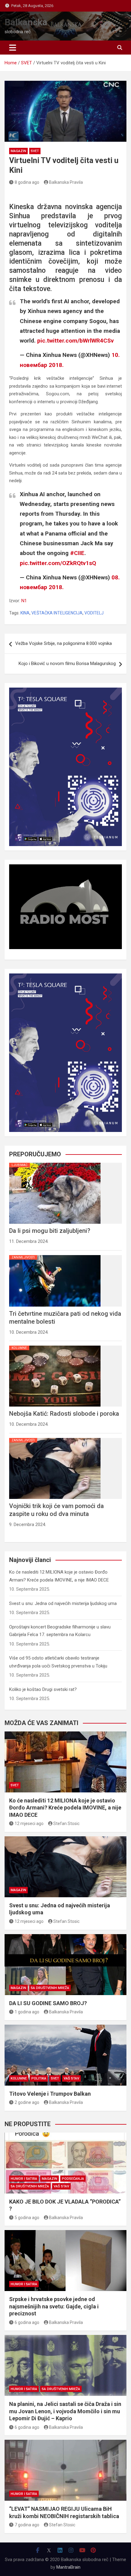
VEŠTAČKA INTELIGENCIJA (57, 613)
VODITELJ (94, 613)
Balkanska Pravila (66, 182)
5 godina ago (27, 2218)
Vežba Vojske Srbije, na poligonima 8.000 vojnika (64, 643)
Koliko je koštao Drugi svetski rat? (43, 1689)
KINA (25, 613)
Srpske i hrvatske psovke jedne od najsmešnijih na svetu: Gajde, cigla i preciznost (54, 2306)
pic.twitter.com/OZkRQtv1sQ (58, 563)
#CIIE (77, 553)
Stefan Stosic (66, 1823)
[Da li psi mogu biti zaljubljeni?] (55, 1163)
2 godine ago (27, 2102)
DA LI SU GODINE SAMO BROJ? (48, 2003)
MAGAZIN (18, 151)
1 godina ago (27, 2012)
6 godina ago (27, 2322)
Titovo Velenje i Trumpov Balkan (50, 2094)
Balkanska (26, 22)
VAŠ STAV (71, 2078)
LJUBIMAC (19, 1165)
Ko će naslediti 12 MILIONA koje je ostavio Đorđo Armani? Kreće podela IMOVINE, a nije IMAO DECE (65, 1808)
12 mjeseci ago (29, 1823)
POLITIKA (39, 2078)
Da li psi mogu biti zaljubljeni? (50, 1231)
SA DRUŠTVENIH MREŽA (50, 1988)
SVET (35, 151)
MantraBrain (68, 2567)
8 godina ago (27, 182)
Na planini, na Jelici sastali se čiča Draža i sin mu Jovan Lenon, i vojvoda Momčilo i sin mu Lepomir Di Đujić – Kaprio (65, 2411)
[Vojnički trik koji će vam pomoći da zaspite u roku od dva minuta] (55, 1438)
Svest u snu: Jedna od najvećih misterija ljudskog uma (63, 1603)
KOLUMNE (19, 1348)
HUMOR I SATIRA (24, 2179)
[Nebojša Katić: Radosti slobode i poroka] (55, 1346)
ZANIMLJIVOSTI (23, 1257)
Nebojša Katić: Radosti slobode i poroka (64, 1414)
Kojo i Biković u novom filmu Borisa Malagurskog (67, 664)
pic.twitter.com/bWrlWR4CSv (75, 341)
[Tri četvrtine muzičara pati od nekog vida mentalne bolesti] (55, 1255)
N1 (24, 601)
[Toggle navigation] (13, 48)
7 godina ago (27, 2525)
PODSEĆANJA (73, 2179)
